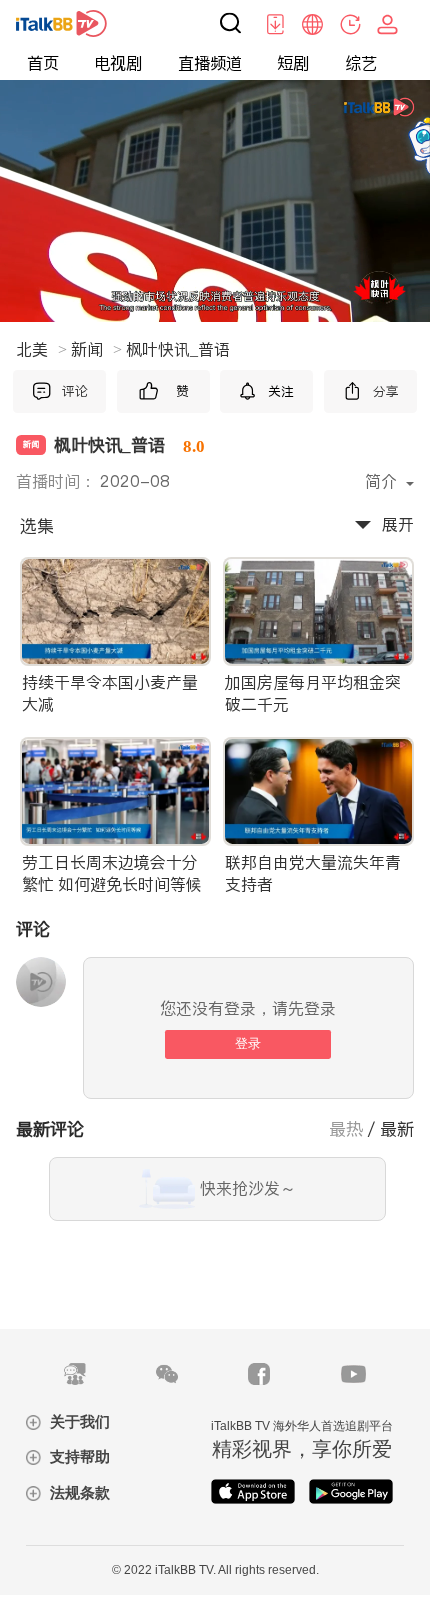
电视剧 (118, 63)
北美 (41, 349)
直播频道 (210, 63)
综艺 (361, 63)
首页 (43, 63)
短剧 (293, 63)
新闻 (96, 349)
